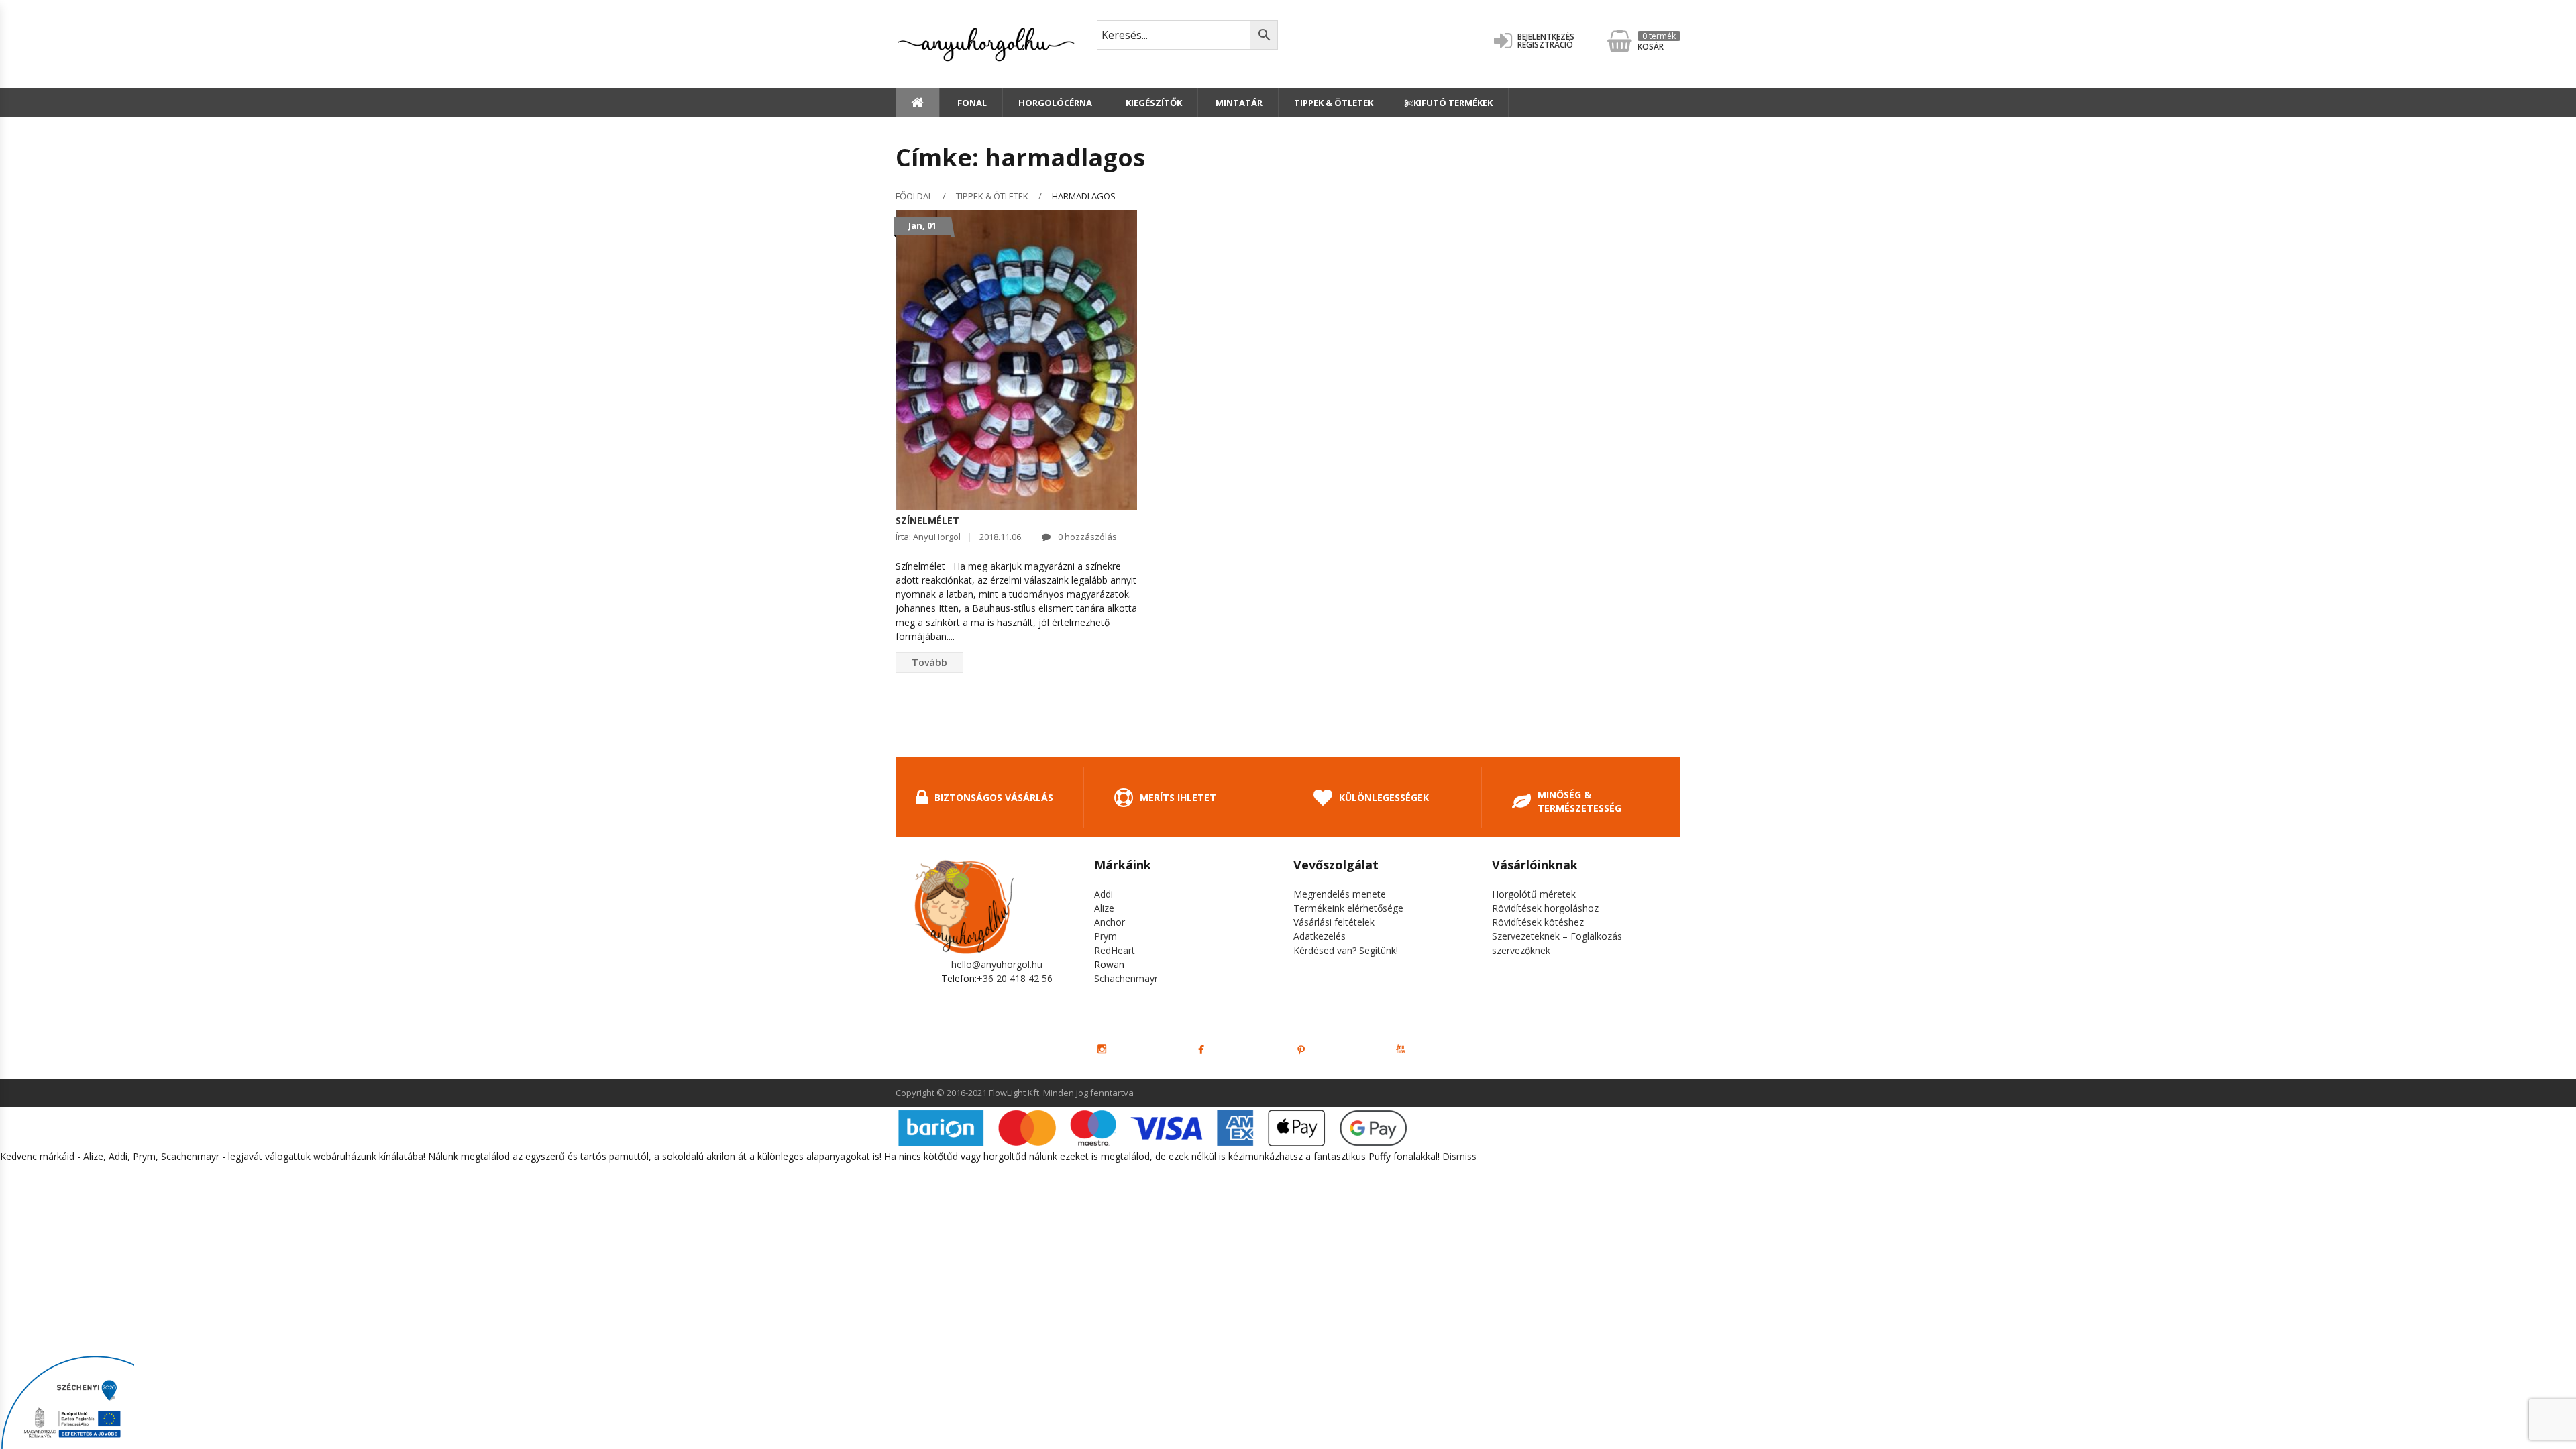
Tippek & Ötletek (1334, 103)
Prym (1106, 936)
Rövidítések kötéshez (1538, 922)
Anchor (1110, 922)
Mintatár (1238, 103)
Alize (1104, 908)
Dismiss (1459, 1156)
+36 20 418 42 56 (1015, 978)
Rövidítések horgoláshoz (1545, 908)
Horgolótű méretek (1534, 894)
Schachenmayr (1126, 978)
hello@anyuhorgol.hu (997, 964)
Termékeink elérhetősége (1348, 908)
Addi (1104, 894)
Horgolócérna (1055, 103)
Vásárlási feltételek (1334, 922)
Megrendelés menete (1340, 894)
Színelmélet (927, 520)
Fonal (971, 103)
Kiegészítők (1153, 103)
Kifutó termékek (1453, 103)
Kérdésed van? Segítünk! (1346, 950)
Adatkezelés (1320, 936)
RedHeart (1115, 950)
